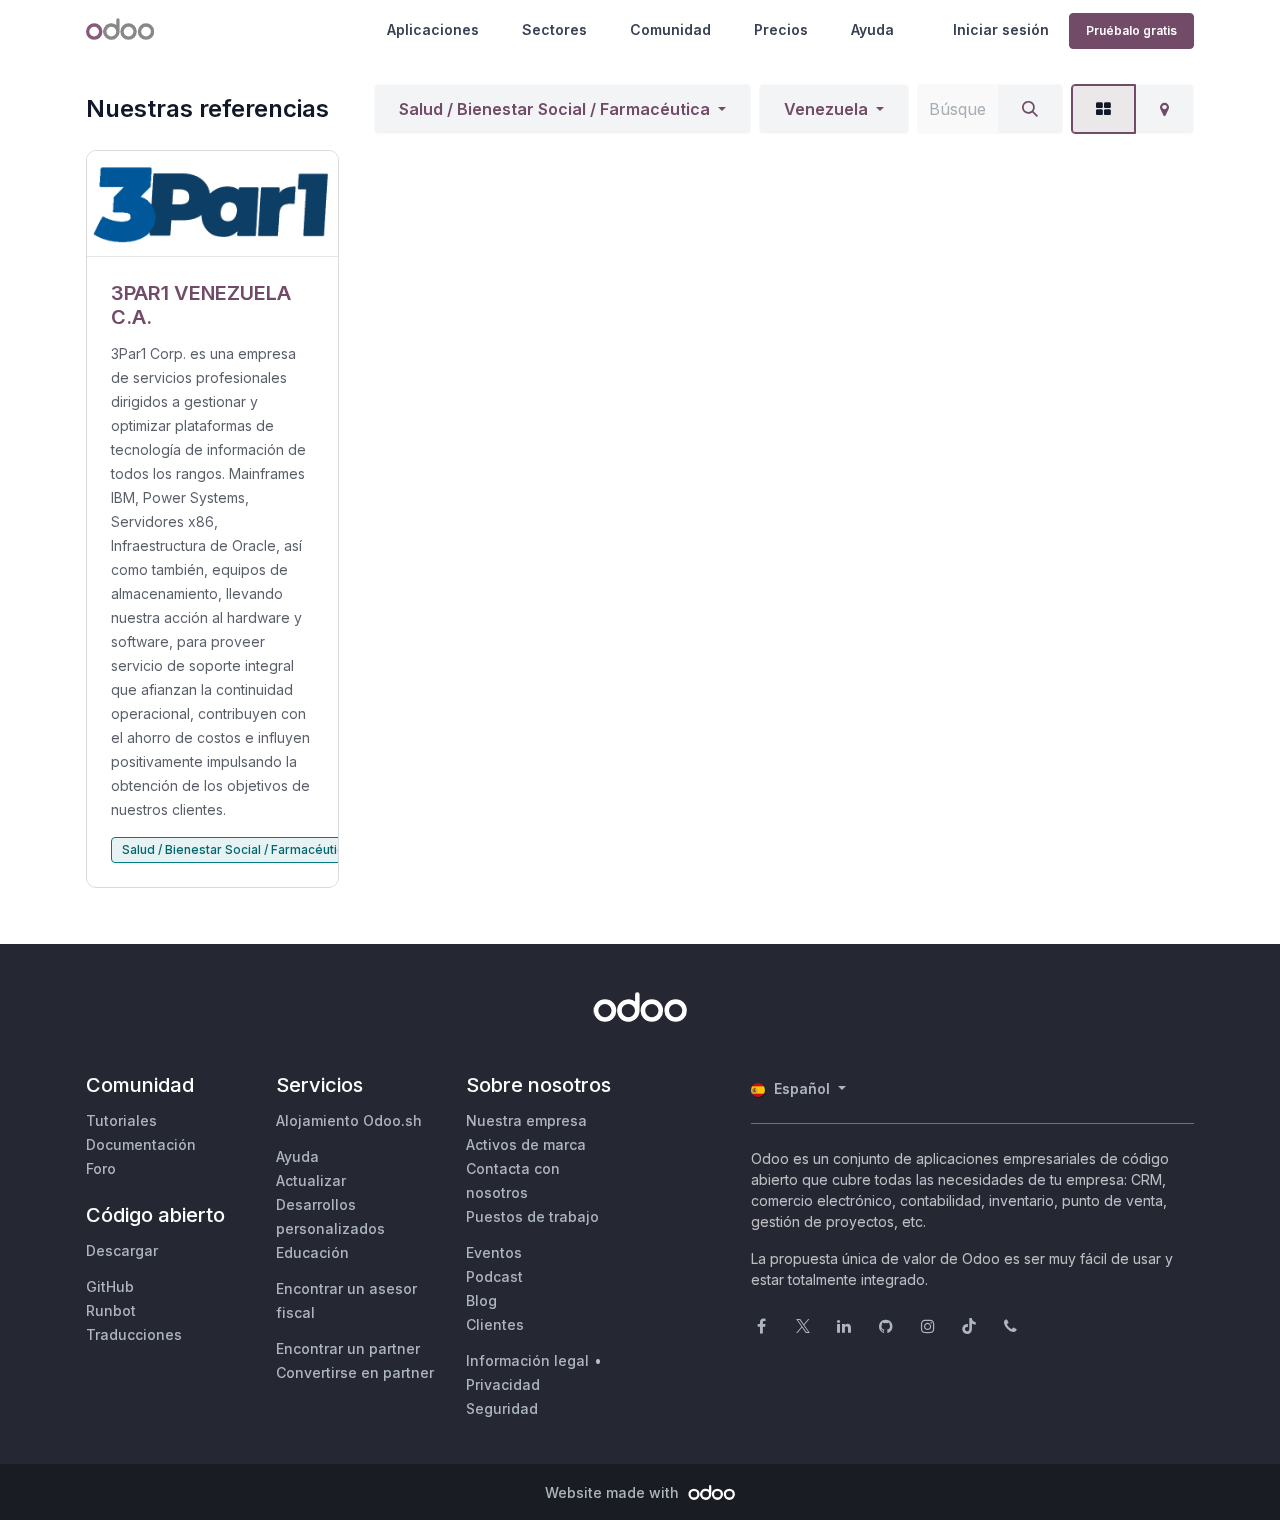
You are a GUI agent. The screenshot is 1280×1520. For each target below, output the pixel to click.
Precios (781, 29)
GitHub (110, 1286)
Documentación (141, 1144)
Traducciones (134, 1334)
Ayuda (872, 29)
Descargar (122, 1250)
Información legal (527, 1360)
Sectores (554, 29)
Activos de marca (526, 1144)
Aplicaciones (433, 29)
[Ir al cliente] (212, 204)
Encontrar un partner (348, 1348)
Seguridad (502, 1408)
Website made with (614, 1492)
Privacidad (503, 1384)
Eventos (494, 1252)
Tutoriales (121, 1120)
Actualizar (311, 1180)
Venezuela (826, 109)
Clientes (495, 1324)
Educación (312, 1252)
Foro (101, 1168)
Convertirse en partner (355, 1372)
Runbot (111, 1310)
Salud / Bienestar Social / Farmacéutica (554, 109)
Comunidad (670, 29)
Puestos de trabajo (532, 1216)
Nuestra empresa (526, 1120)
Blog (481, 1300)
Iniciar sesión (1001, 29)
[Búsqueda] (1030, 109)
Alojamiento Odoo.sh (349, 1120)
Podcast (494, 1276)
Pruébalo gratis (1131, 30)
